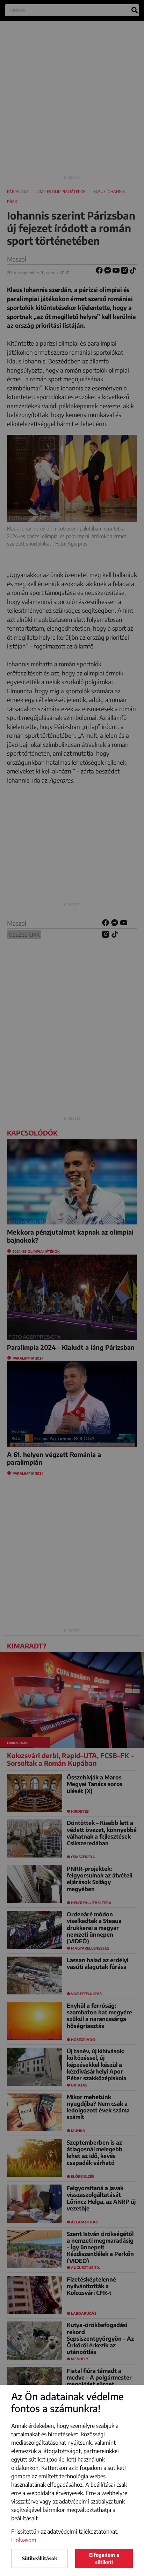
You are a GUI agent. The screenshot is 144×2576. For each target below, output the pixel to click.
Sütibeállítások (39, 2558)
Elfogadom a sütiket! (104, 2558)
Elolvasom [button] (24, 2540)
